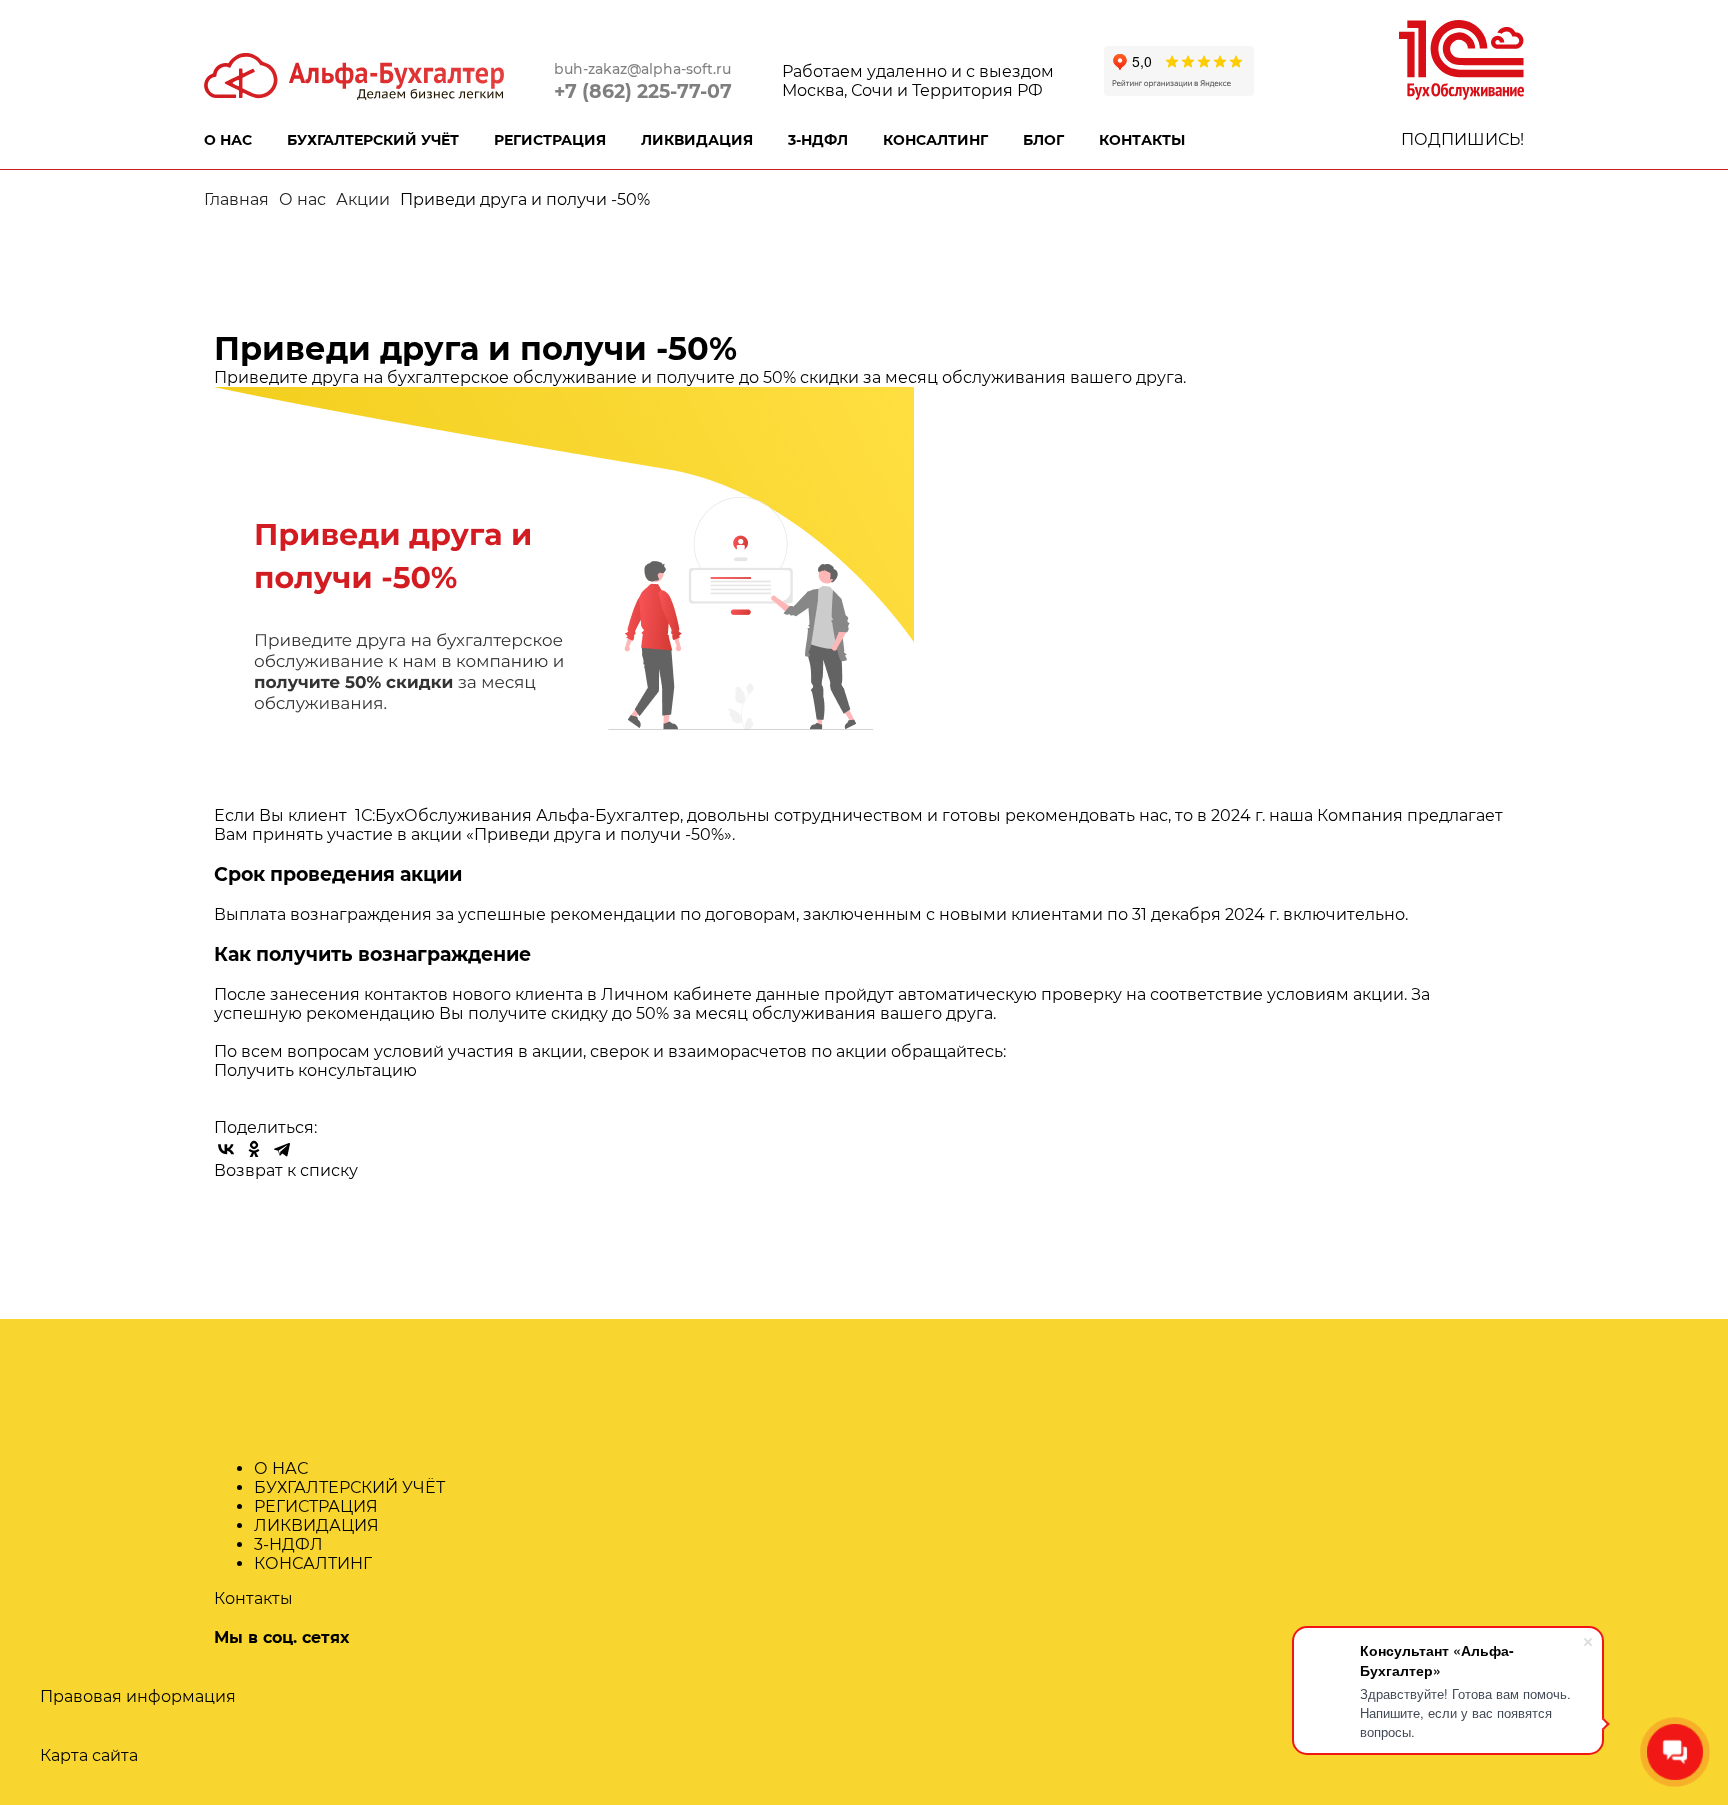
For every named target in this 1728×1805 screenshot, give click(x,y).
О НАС (228, 140)
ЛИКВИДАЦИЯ (697, 140)
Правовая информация (138, 1696)
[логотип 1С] (1461, 58)
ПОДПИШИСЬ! (1462, 139)
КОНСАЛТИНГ (935, 140)
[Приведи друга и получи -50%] (564, 585)
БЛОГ (1043, 140)
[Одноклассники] (254, 1149)
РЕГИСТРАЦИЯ (550, 140)
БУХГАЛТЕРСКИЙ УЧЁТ (373, 140)
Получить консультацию (315, 1070)
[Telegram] (282, 1149)
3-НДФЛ (818, 140)
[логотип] (354, 74)
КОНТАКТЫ (1142, 140)
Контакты (253, 1598)
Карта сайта (89, 1755)
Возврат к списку (286, 1170)
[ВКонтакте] (226, 1149)
